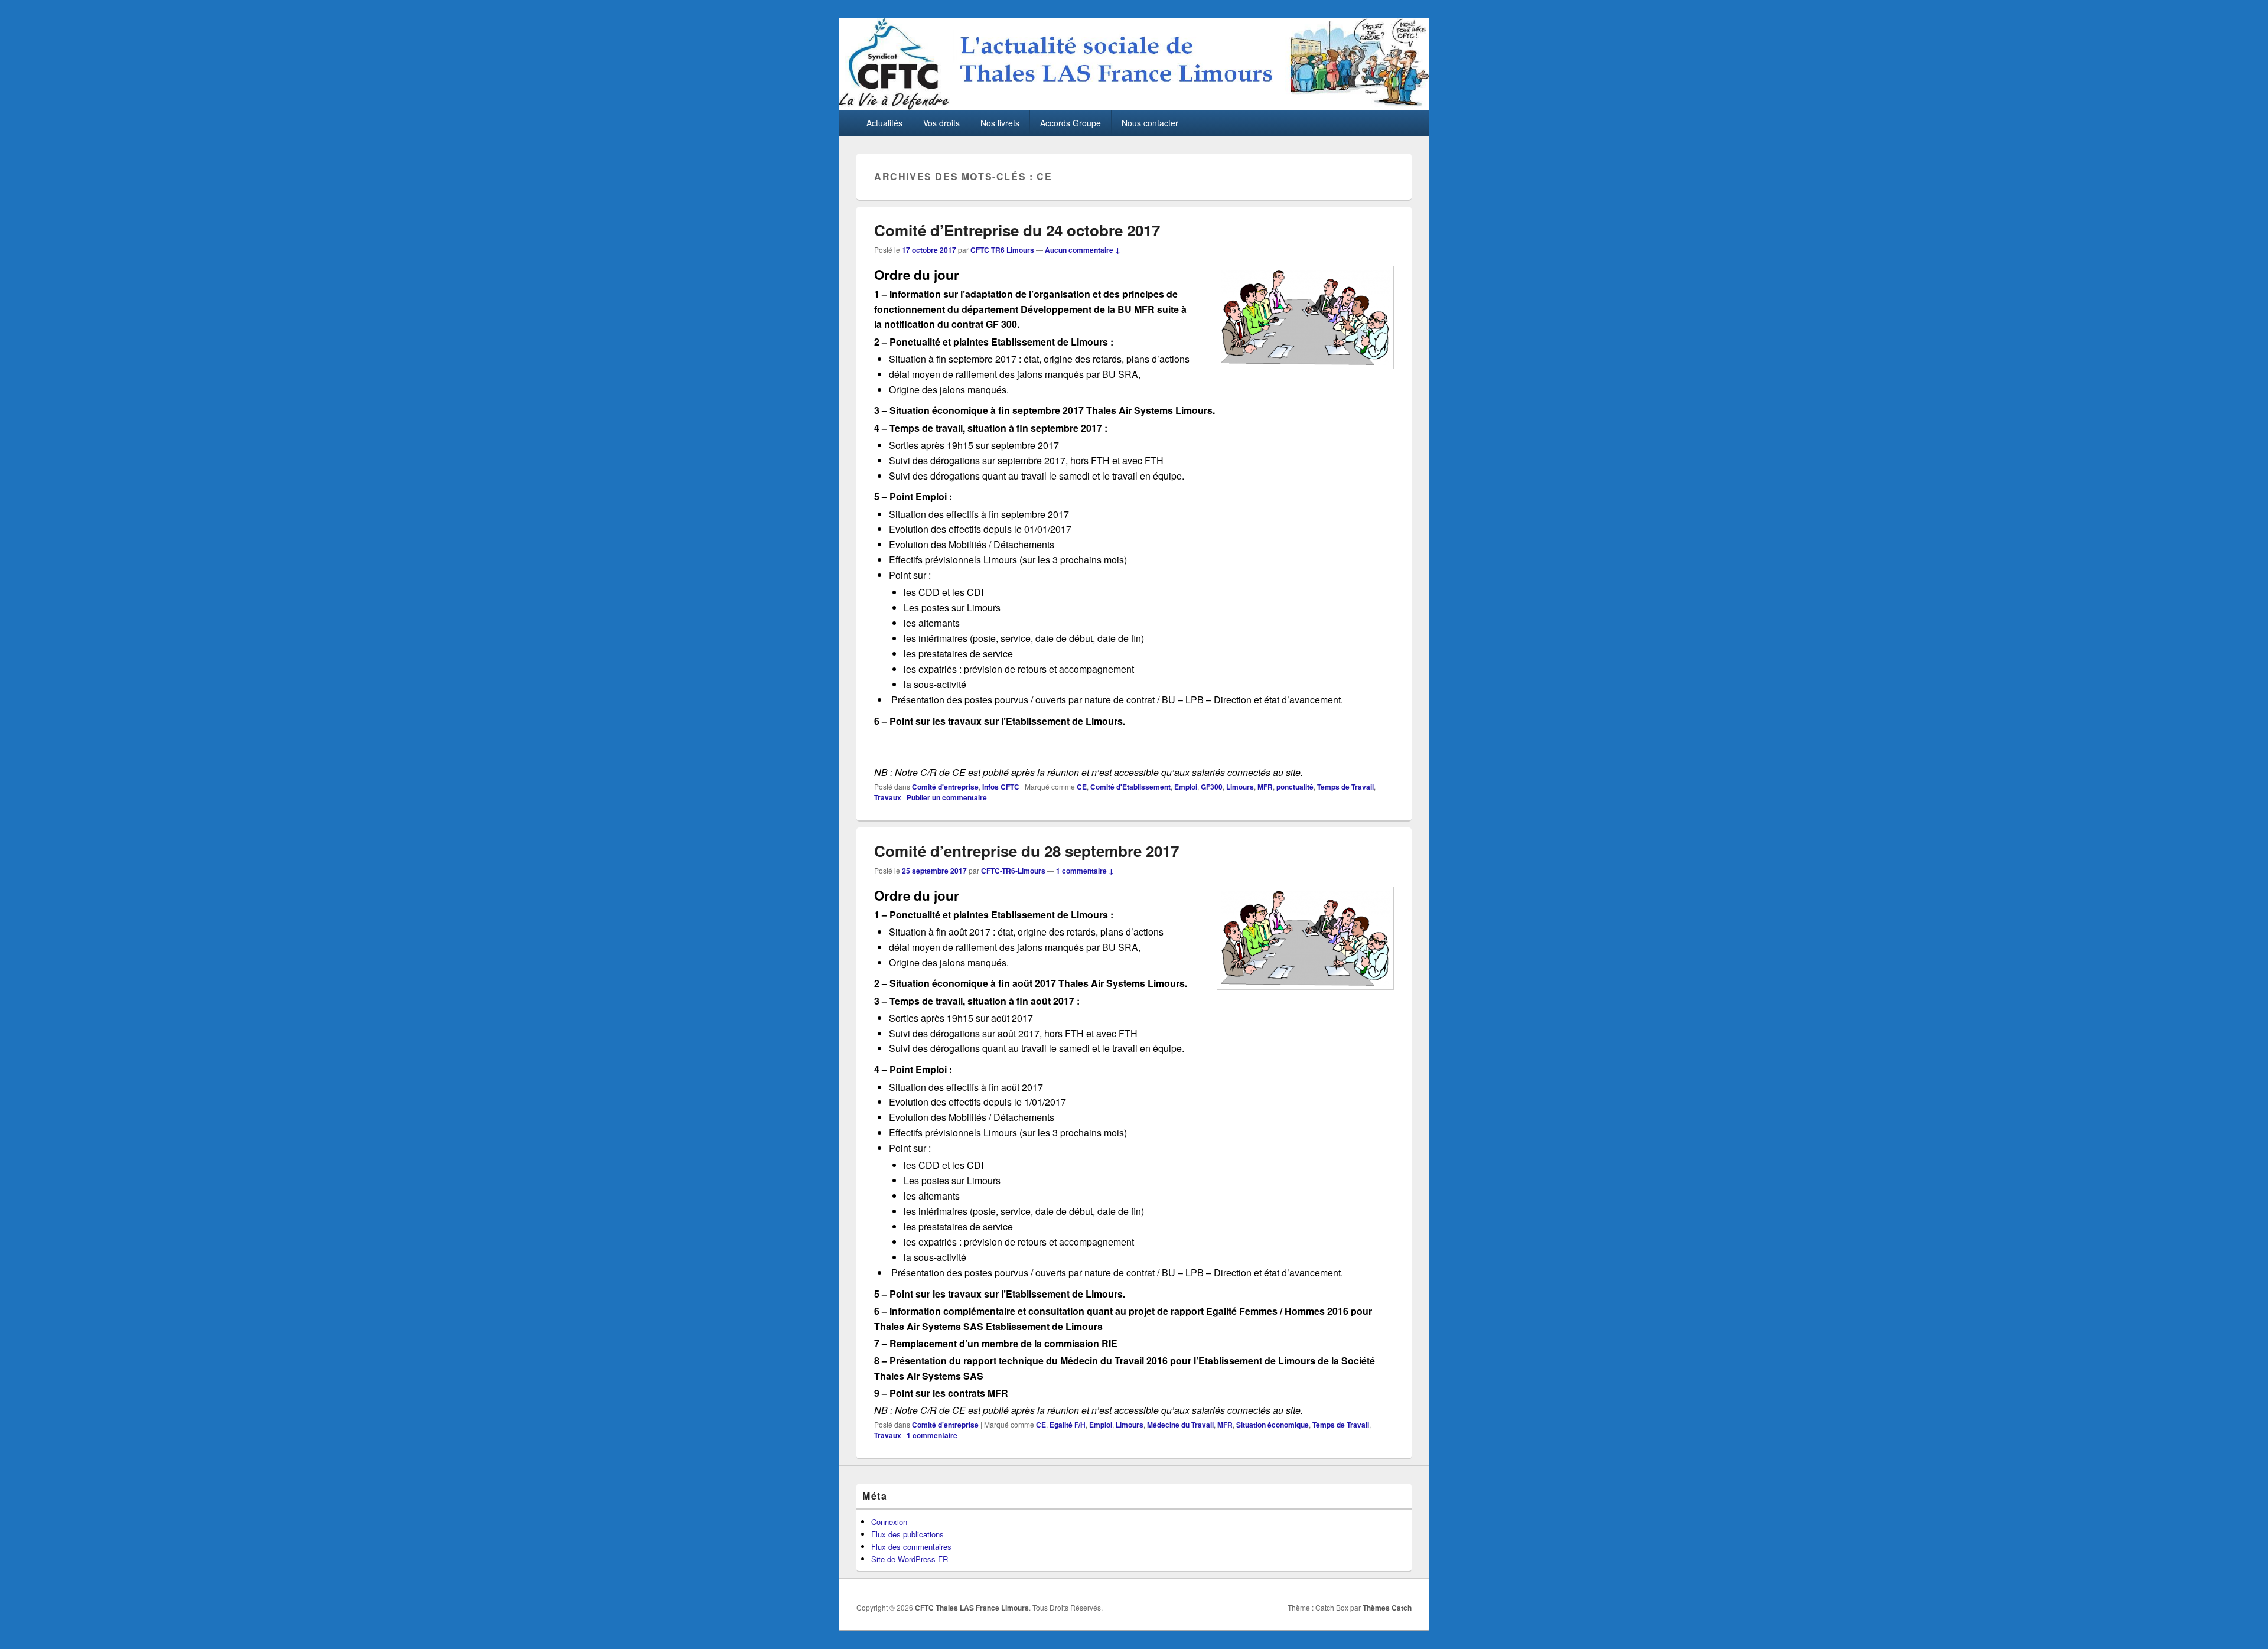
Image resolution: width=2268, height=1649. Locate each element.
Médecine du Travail (1180, 1425)
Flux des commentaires (911, 1547)
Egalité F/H (1068, 1425)
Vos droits (941, 123)
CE (1082, 787)
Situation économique (1273, 1425)
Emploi (1186, 787)
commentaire (932, 1435)
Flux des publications (907, 1534)
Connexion (889, 1522)
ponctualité (1295, 787)
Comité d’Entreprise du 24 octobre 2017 (1017, 230)
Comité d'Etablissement (1130, 787)
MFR (1265, 787)
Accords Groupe (1071, 123)
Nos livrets (1000, 123)
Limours (1240, 787)
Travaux (888, 797)
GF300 (1212, 787)
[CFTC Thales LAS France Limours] (1134, 107)
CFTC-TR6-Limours (1013, 871)
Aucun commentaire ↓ (1083, 250)
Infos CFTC (1001, 787)
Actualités (884, 123)
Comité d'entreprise (945, 787)
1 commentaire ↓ (1085, 871)
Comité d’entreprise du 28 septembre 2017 (1027, 851)
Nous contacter (1150, 123)
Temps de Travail (1345, 787)
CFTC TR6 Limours (1002, 250)
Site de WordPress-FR (910, 1559)
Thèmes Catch (1387, 1608)
